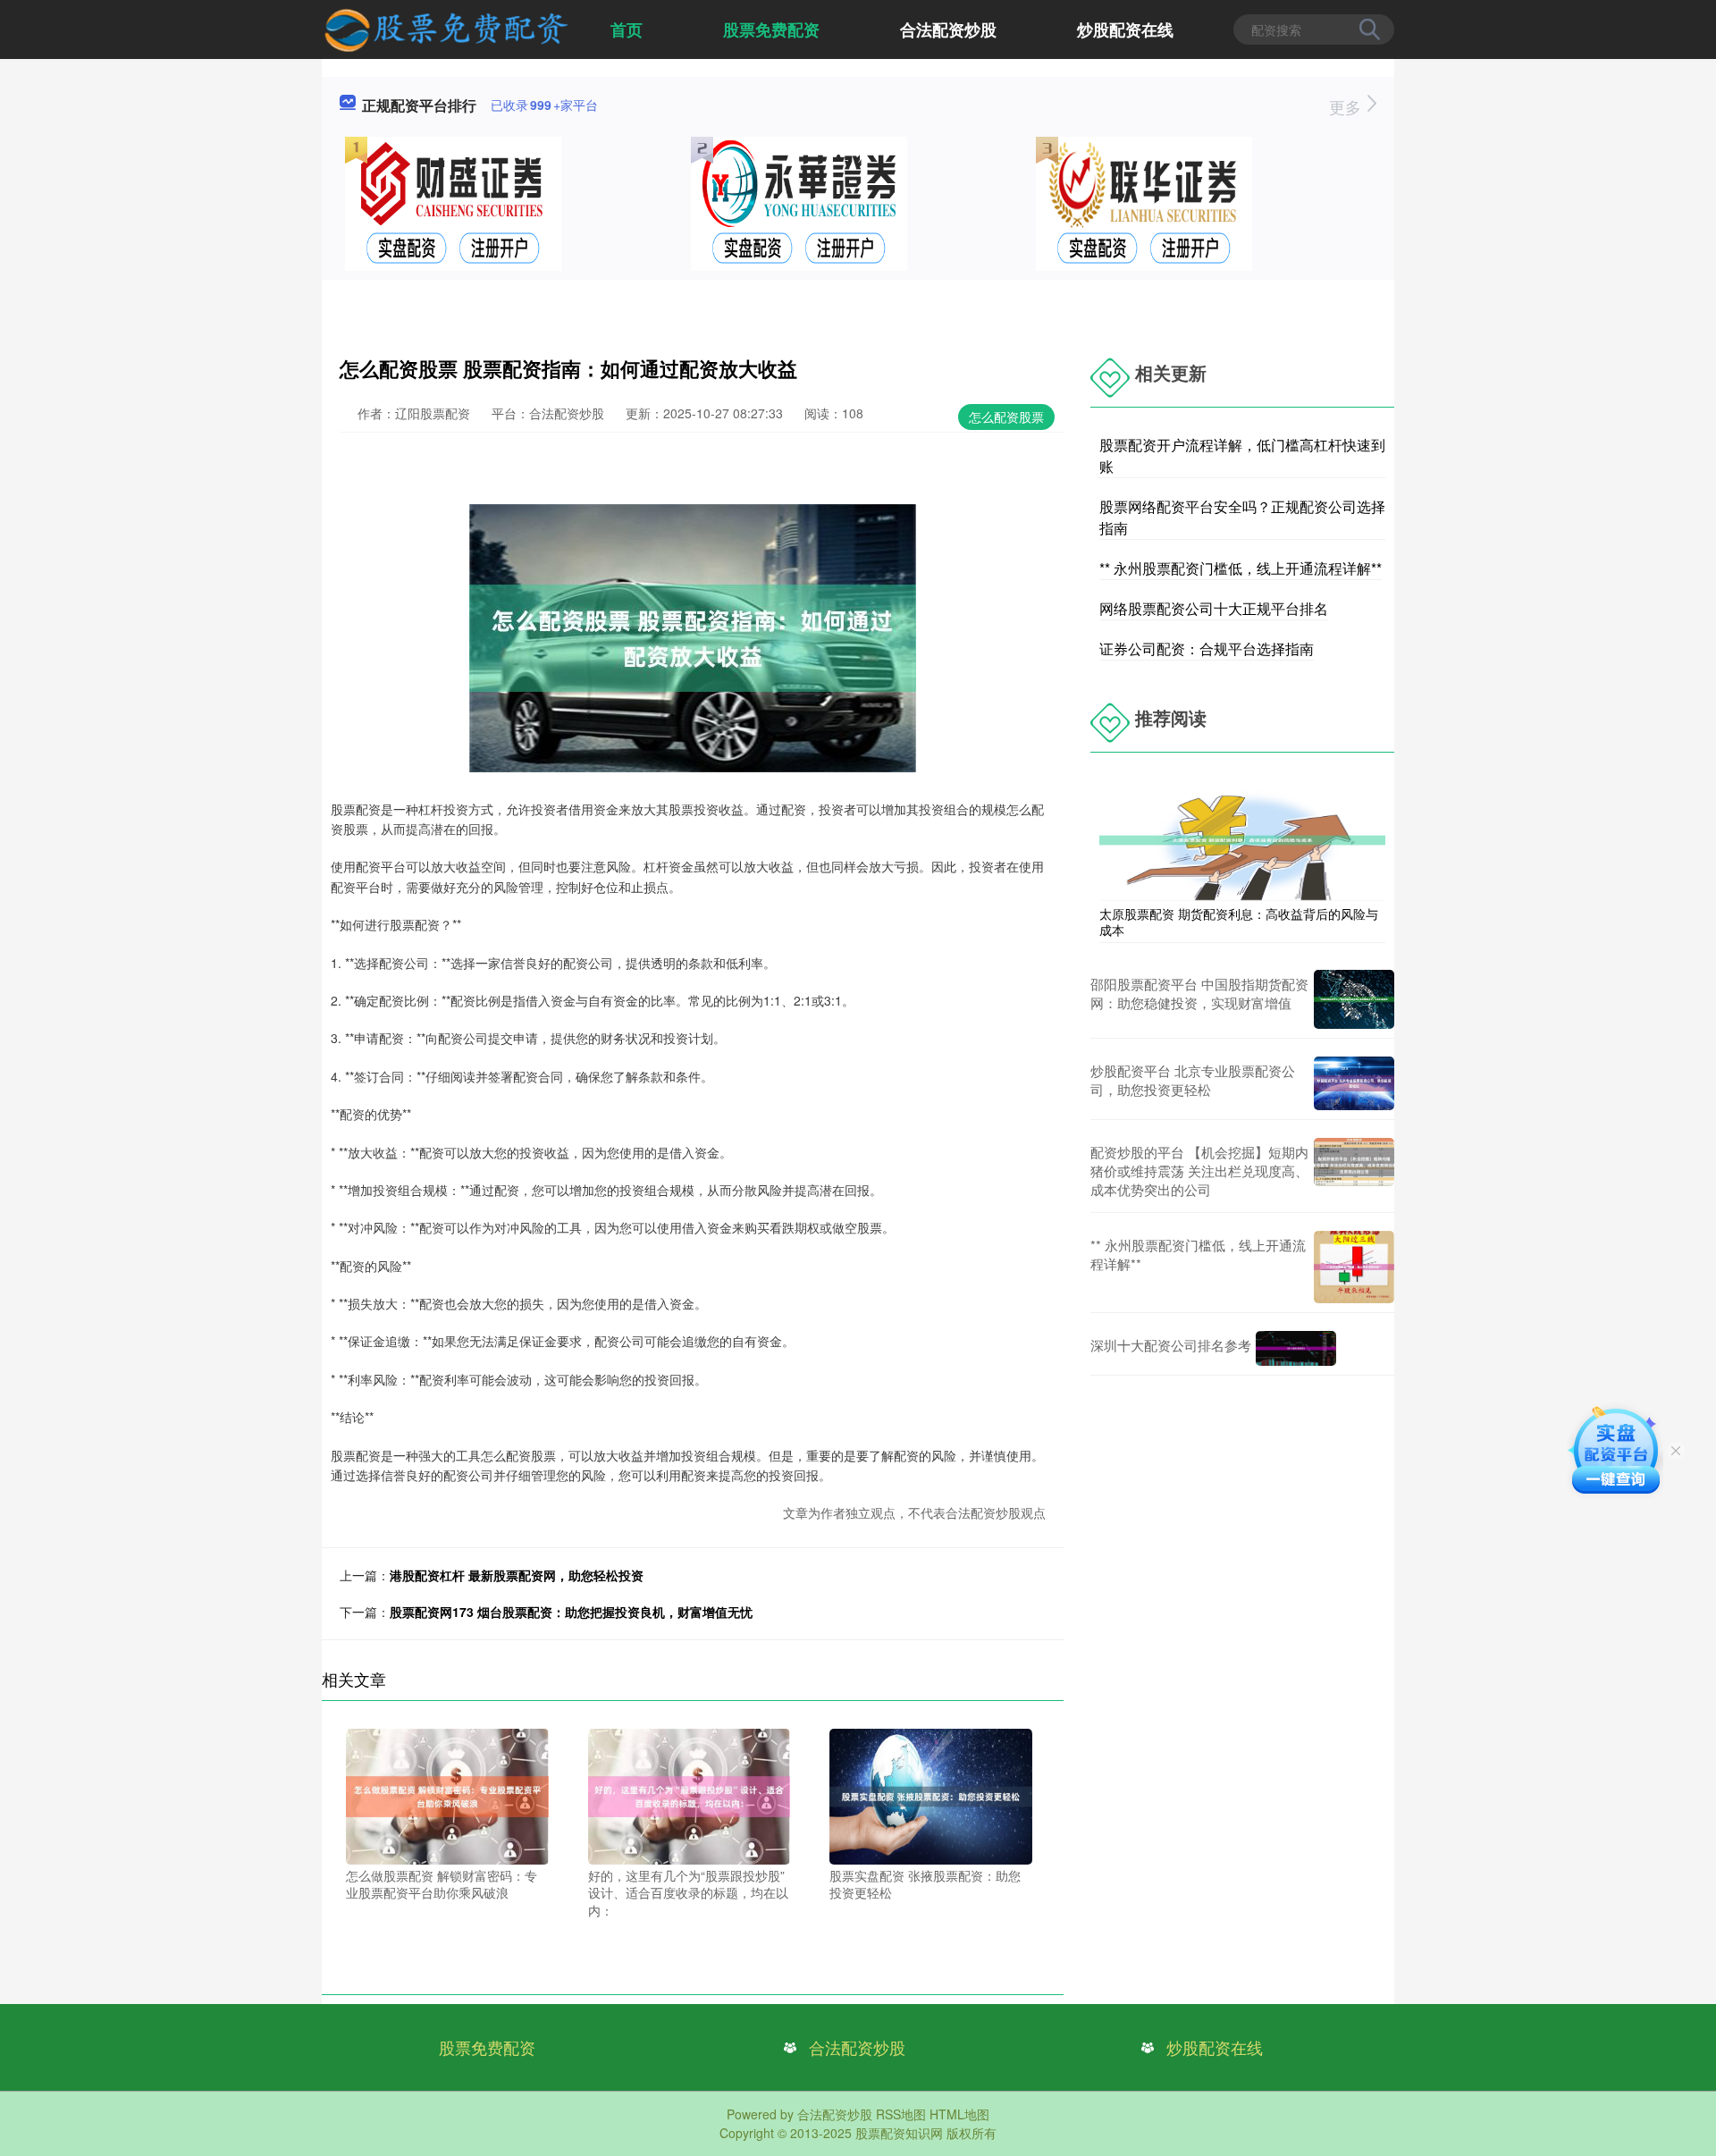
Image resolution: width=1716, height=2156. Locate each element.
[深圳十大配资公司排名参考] (1296, 1348)
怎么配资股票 (1006, 417)
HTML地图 (959, 2114)
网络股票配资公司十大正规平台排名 (1214, 608)
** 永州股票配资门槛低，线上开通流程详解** (1241, 568)
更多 (1347, 106)
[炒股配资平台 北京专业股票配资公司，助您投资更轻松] (1354, 1083)
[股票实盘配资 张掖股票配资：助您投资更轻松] (931, 1795)
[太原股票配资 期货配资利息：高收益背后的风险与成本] (1242, 838)
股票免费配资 (771, 29)
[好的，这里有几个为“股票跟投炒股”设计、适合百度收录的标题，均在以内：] (690, 1795)
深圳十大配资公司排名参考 (1171, 1345)
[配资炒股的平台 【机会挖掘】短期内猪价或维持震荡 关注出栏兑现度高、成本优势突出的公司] (1354, 1171)
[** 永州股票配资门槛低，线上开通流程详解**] (1354, 1267)
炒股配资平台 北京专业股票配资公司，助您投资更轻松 (1193, 1080)
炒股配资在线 (1125, 29)
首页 (627, 29)
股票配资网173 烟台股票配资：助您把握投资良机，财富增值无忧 (571, 1612)
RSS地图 (901, 2114)
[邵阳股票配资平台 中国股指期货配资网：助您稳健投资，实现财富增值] (1354, 999)
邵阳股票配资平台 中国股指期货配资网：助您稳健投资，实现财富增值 (1199, 993)
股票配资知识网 (899, 2133)
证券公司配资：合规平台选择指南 (1207, 648)
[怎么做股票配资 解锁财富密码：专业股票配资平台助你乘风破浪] (447, 1795)
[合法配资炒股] (446, 28)
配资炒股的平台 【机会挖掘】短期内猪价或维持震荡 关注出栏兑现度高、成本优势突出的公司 (1199, 1171)
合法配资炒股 (948, 29)
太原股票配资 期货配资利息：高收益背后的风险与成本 (1239, 922)
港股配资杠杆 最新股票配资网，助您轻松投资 (517, 1575)
